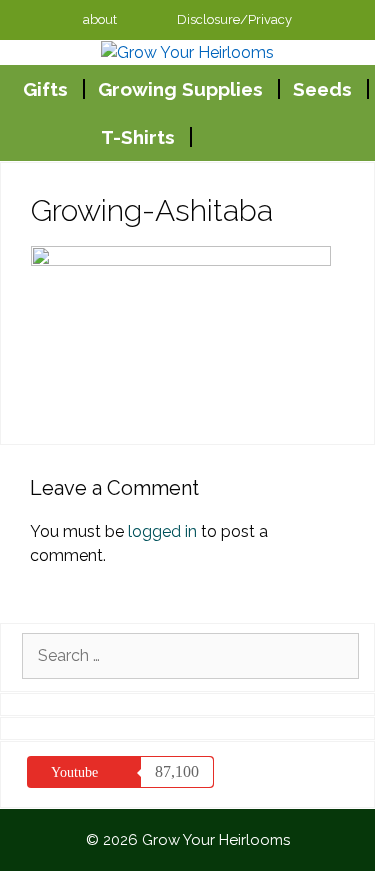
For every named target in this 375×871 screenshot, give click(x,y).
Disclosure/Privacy (234, 19)
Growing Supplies (180, 89)
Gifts (45, 89)
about (100, 19)
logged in (162, 531)
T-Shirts (138, 137)
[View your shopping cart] (212, 137)
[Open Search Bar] (262, 137)
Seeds (322, 89)
